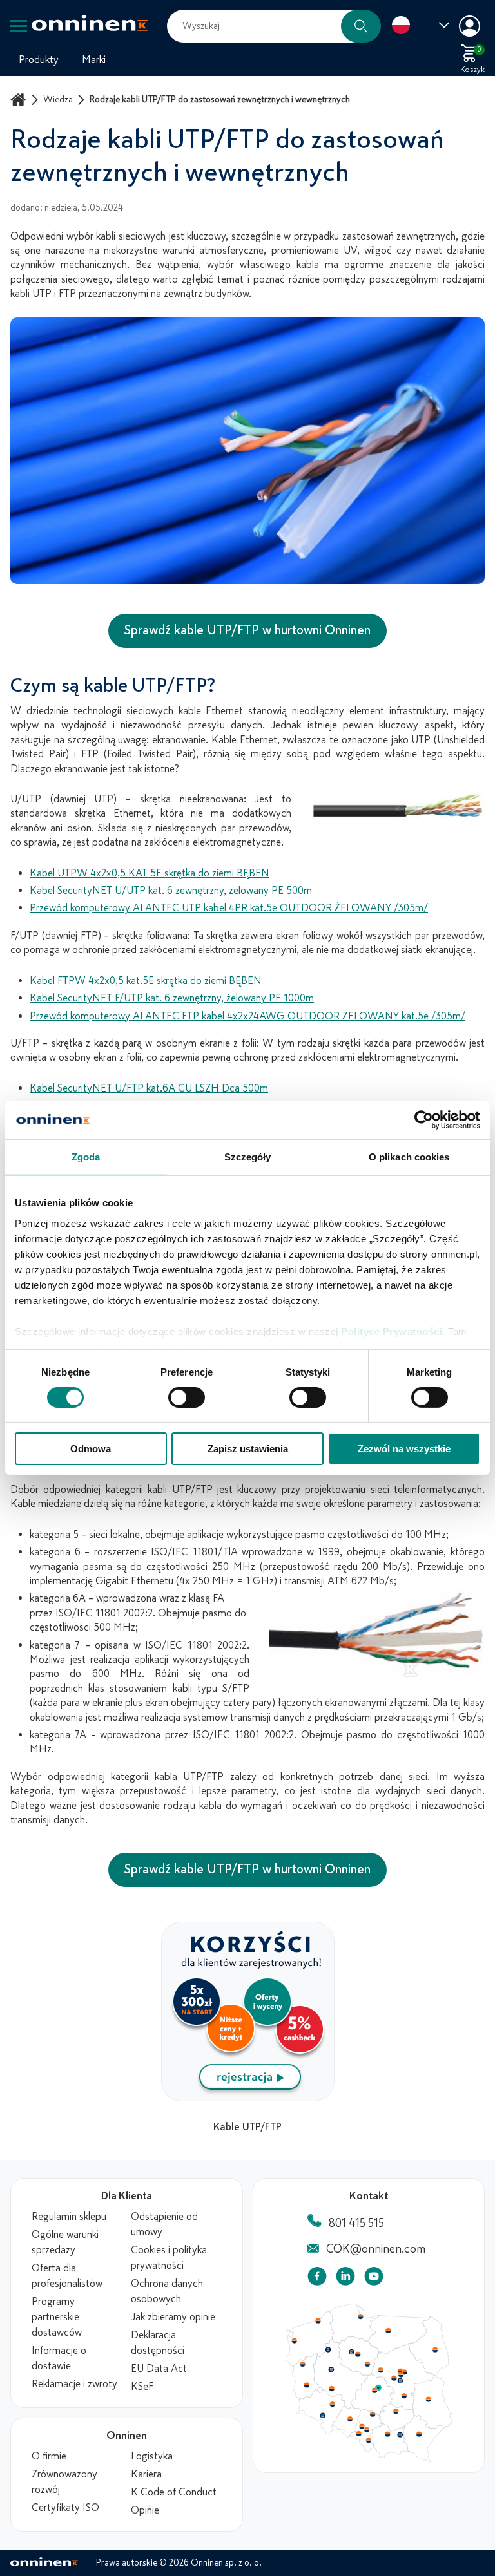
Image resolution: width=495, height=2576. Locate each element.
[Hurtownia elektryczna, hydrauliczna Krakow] (387, 2434)
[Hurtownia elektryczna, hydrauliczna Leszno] (332, 2389)
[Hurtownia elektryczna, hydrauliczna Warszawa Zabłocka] (405, 2371)
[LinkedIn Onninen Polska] (345, 2279)
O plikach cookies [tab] (409, 1157)
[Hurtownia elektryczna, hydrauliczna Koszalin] (318, 2320)
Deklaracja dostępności (158, 2343)
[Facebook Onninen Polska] (317, 2279)
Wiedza (58, 99)
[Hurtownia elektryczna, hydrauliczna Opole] (350, 2419)
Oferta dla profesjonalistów (67, 2276)
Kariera (146, 2474)
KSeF (142, 2387)
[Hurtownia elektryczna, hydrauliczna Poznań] (331, 2369)
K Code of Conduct (174, 2492)
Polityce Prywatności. (393, 1331)
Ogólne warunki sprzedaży (65, 2242)
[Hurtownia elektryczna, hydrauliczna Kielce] (396, 2411)
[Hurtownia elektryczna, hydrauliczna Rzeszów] (419, 2434)
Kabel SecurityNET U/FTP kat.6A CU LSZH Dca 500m (149, 1088)
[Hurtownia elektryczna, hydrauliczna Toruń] (358, 2354)
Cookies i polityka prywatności (169, 2258)
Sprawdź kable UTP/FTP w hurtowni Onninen (247, 630)
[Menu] (19, 26)
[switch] (187, 1397)
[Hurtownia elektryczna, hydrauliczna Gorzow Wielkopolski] (302, 2364)
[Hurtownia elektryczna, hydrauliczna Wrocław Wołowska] (332, 2405)
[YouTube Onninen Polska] (374, 2279)
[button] (361, 26)
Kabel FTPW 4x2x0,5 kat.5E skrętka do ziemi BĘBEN (146, 981)
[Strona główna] (20, 99)
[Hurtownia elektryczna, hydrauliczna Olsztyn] (388, 2331)
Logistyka (152, 2456)
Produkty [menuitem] (39, 60)
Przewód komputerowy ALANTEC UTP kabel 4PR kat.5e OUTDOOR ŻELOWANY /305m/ (229, 908)
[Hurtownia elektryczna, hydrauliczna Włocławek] (367, 2364)
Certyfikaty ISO (65, 2508)
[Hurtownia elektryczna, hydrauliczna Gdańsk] (361, 2316)
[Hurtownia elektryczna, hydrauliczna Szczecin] (294, 2341)
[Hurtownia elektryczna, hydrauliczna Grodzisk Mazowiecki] (394, 2378)
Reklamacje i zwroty (74, 2384)
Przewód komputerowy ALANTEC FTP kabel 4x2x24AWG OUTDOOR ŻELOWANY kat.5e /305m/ (247, 1016)
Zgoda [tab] (86, 1157)
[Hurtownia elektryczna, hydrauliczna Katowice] (367, 2430)
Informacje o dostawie (59, 2358)
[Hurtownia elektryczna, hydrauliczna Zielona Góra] (306, 2385)
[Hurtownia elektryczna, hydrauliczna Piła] (328, 2350)
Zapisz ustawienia (248, 1449)
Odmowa (91, 1449)
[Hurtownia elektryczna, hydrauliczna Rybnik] (360, 2433)
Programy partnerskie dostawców (57, 2317)
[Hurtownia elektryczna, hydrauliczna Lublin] (429, 2399)
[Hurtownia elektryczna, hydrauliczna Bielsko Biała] (368, 2440)
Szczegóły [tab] (248, 1157)
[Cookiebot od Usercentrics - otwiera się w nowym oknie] (424, 1120)
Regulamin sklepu (69, 2217)
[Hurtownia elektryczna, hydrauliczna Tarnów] (400, 2435)
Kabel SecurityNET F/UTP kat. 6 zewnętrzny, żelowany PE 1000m (172, 998)
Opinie (145, 2510)
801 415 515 (356, 2223)
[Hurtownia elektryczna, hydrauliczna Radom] (403, 2396)
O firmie (49, 2456)
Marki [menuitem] (94, 60)
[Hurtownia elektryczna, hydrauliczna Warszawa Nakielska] (400, 2371)
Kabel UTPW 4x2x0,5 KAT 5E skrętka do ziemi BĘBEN (150, 873)
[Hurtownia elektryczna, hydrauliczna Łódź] (374, 2391)
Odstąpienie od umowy (164, 2224)
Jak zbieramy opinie (173, 2317)
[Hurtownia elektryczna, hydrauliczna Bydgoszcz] (351, 2352)
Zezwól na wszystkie (404, 1449)
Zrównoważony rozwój (64, 2482)
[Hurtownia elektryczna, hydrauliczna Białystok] (435, 2350)
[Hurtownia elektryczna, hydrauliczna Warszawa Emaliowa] (401, 2374)
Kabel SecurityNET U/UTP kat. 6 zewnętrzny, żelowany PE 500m (171, 891)
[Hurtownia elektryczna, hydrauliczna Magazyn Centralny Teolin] (378, 2388)
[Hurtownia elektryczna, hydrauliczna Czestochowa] (373, 2414)
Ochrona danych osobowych (167, 2291)
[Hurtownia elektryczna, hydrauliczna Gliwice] (362, 2426)
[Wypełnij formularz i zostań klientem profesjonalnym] (248, 2098)
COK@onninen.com (376, 2249)
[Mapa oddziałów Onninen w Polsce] (369, 2459)
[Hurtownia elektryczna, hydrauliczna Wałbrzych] (322, 2416)
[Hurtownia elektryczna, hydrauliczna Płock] (381, 2371)
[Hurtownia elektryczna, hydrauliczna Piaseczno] (400, 2381)
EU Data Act (159, 2369)
